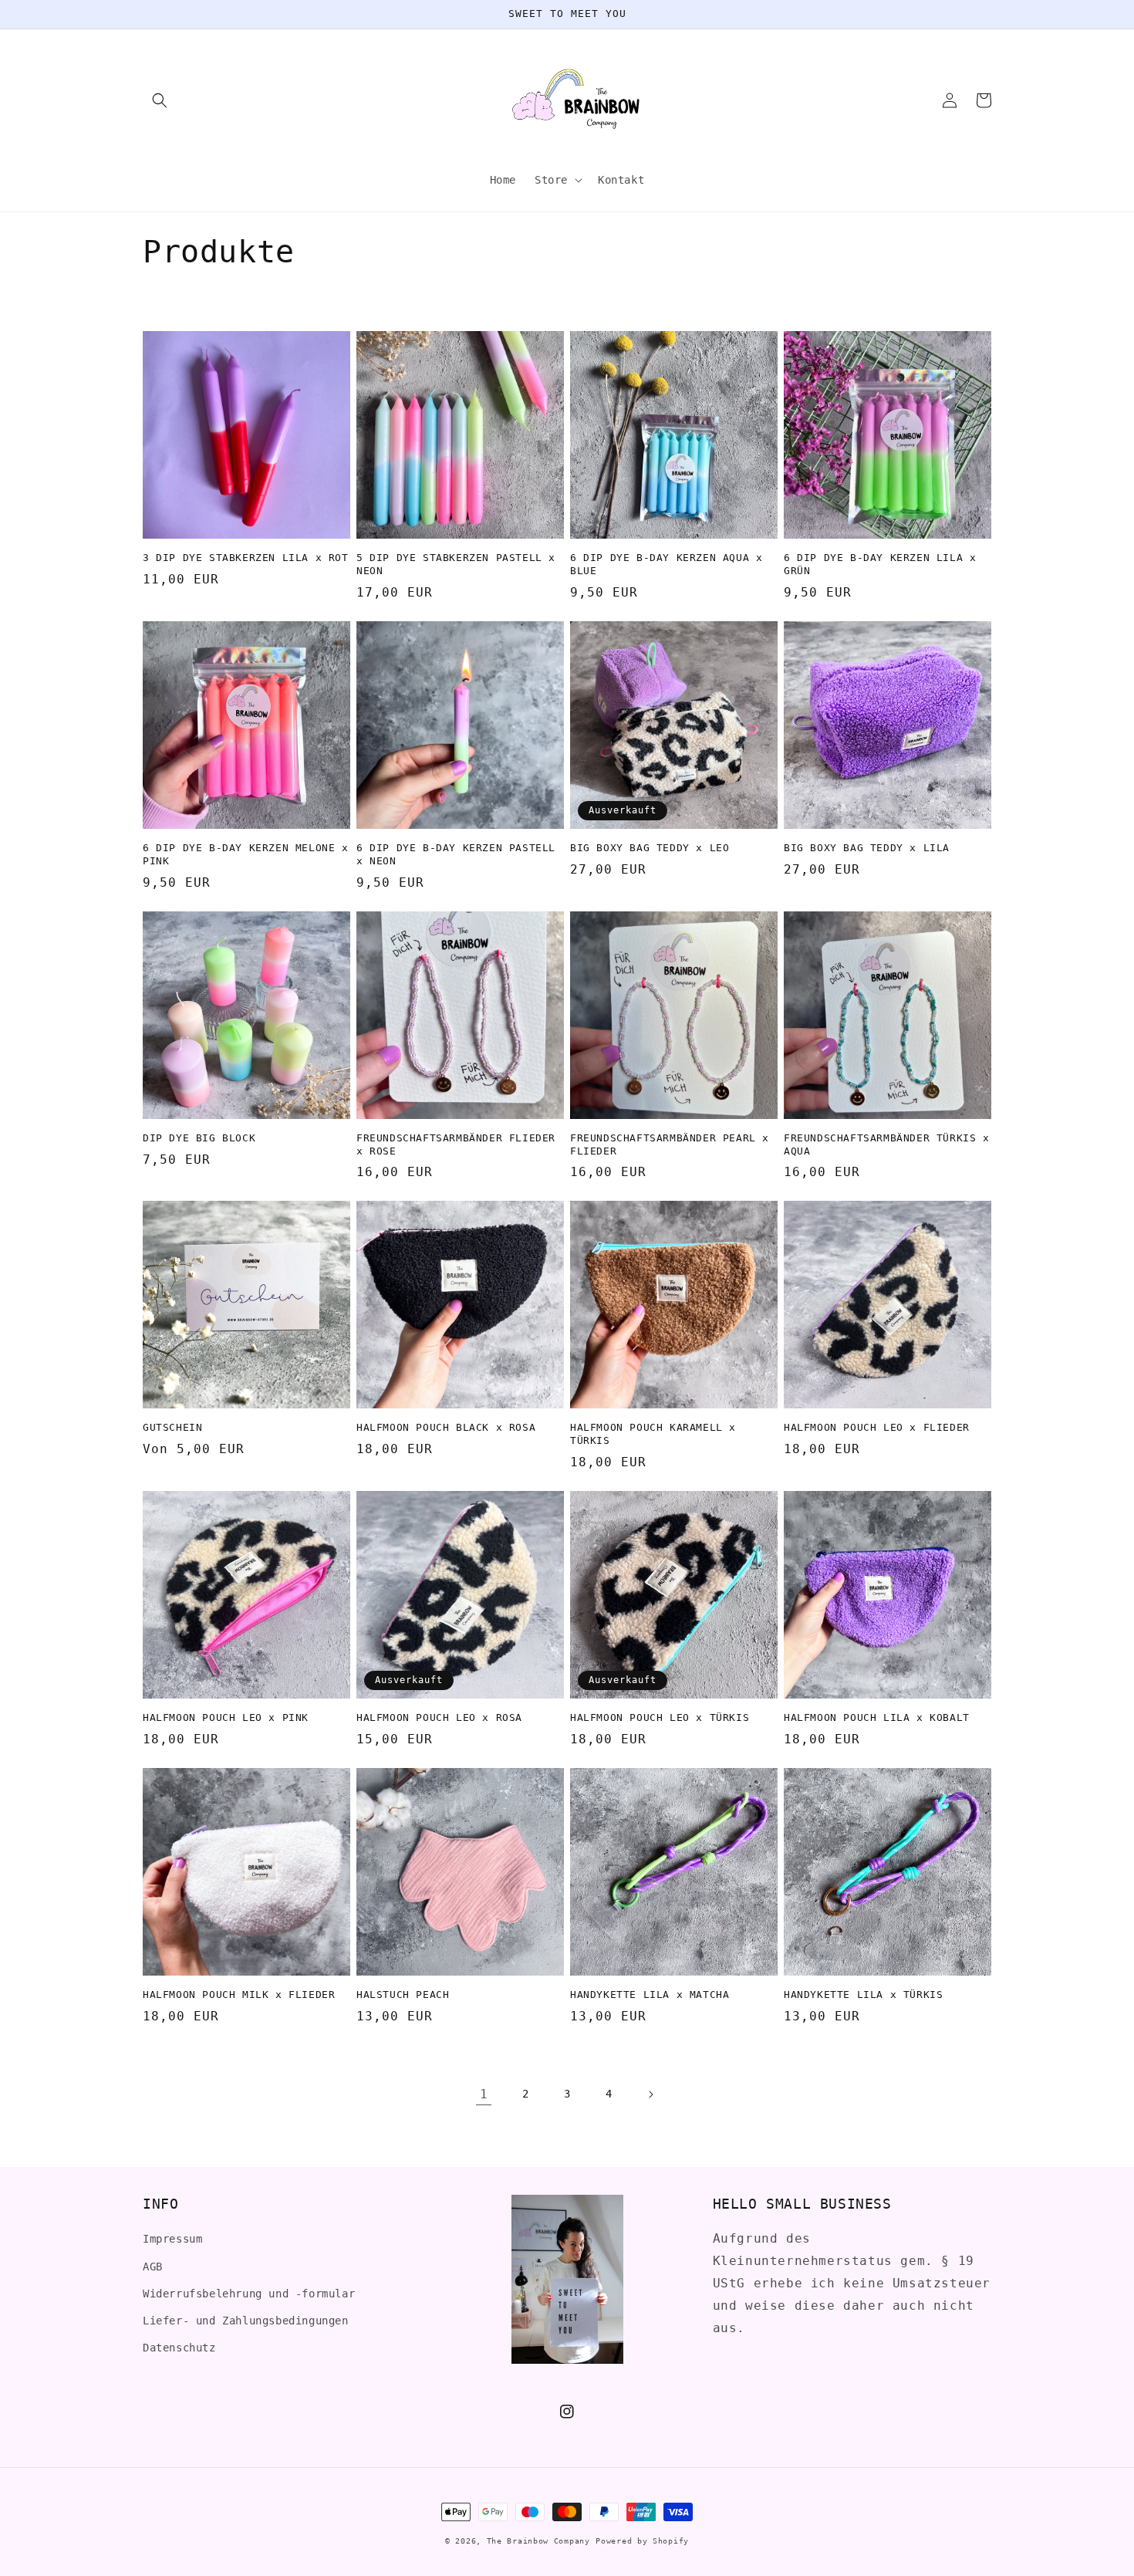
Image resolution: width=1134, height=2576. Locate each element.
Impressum (172, 2239)
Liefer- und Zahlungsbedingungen (246, 2321)
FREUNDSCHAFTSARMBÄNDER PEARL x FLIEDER (670, 1144)
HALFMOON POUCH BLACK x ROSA (446, 1427)
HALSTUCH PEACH (403, 1995)
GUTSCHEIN (172, 1427)
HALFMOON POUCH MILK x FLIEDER (239, 1995)
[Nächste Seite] (650, 2094)
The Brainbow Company (538, 2541)
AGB (153, 2267)
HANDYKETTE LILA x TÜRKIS (863, 1995)
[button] (160, 100)
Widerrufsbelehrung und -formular (249, 2294)
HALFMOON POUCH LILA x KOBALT (877, 1717)
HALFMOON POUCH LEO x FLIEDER (877, 1427)
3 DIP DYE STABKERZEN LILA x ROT (246, 558)
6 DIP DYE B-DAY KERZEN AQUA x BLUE (666, 564)
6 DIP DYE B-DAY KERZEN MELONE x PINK (246, 854)
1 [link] (484, 2094)
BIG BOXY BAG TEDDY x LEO (650, 848)
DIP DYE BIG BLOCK (199, 1138)
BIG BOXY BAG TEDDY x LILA (867, 848)
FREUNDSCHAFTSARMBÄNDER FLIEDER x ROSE (456, 1144)
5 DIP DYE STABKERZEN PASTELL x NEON (456, 564)
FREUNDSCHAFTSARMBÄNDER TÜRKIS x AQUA (887, 1144)
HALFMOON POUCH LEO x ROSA (439, 1717)
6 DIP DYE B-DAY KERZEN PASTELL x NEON (456, 854)
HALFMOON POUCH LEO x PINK (226, 1717)
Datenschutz (179, 2348)
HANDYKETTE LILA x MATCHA (650, 1995)
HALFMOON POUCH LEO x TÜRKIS (660, 1717)
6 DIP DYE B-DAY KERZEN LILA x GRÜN (880, 564)
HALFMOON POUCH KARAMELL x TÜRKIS (653, 1434)
